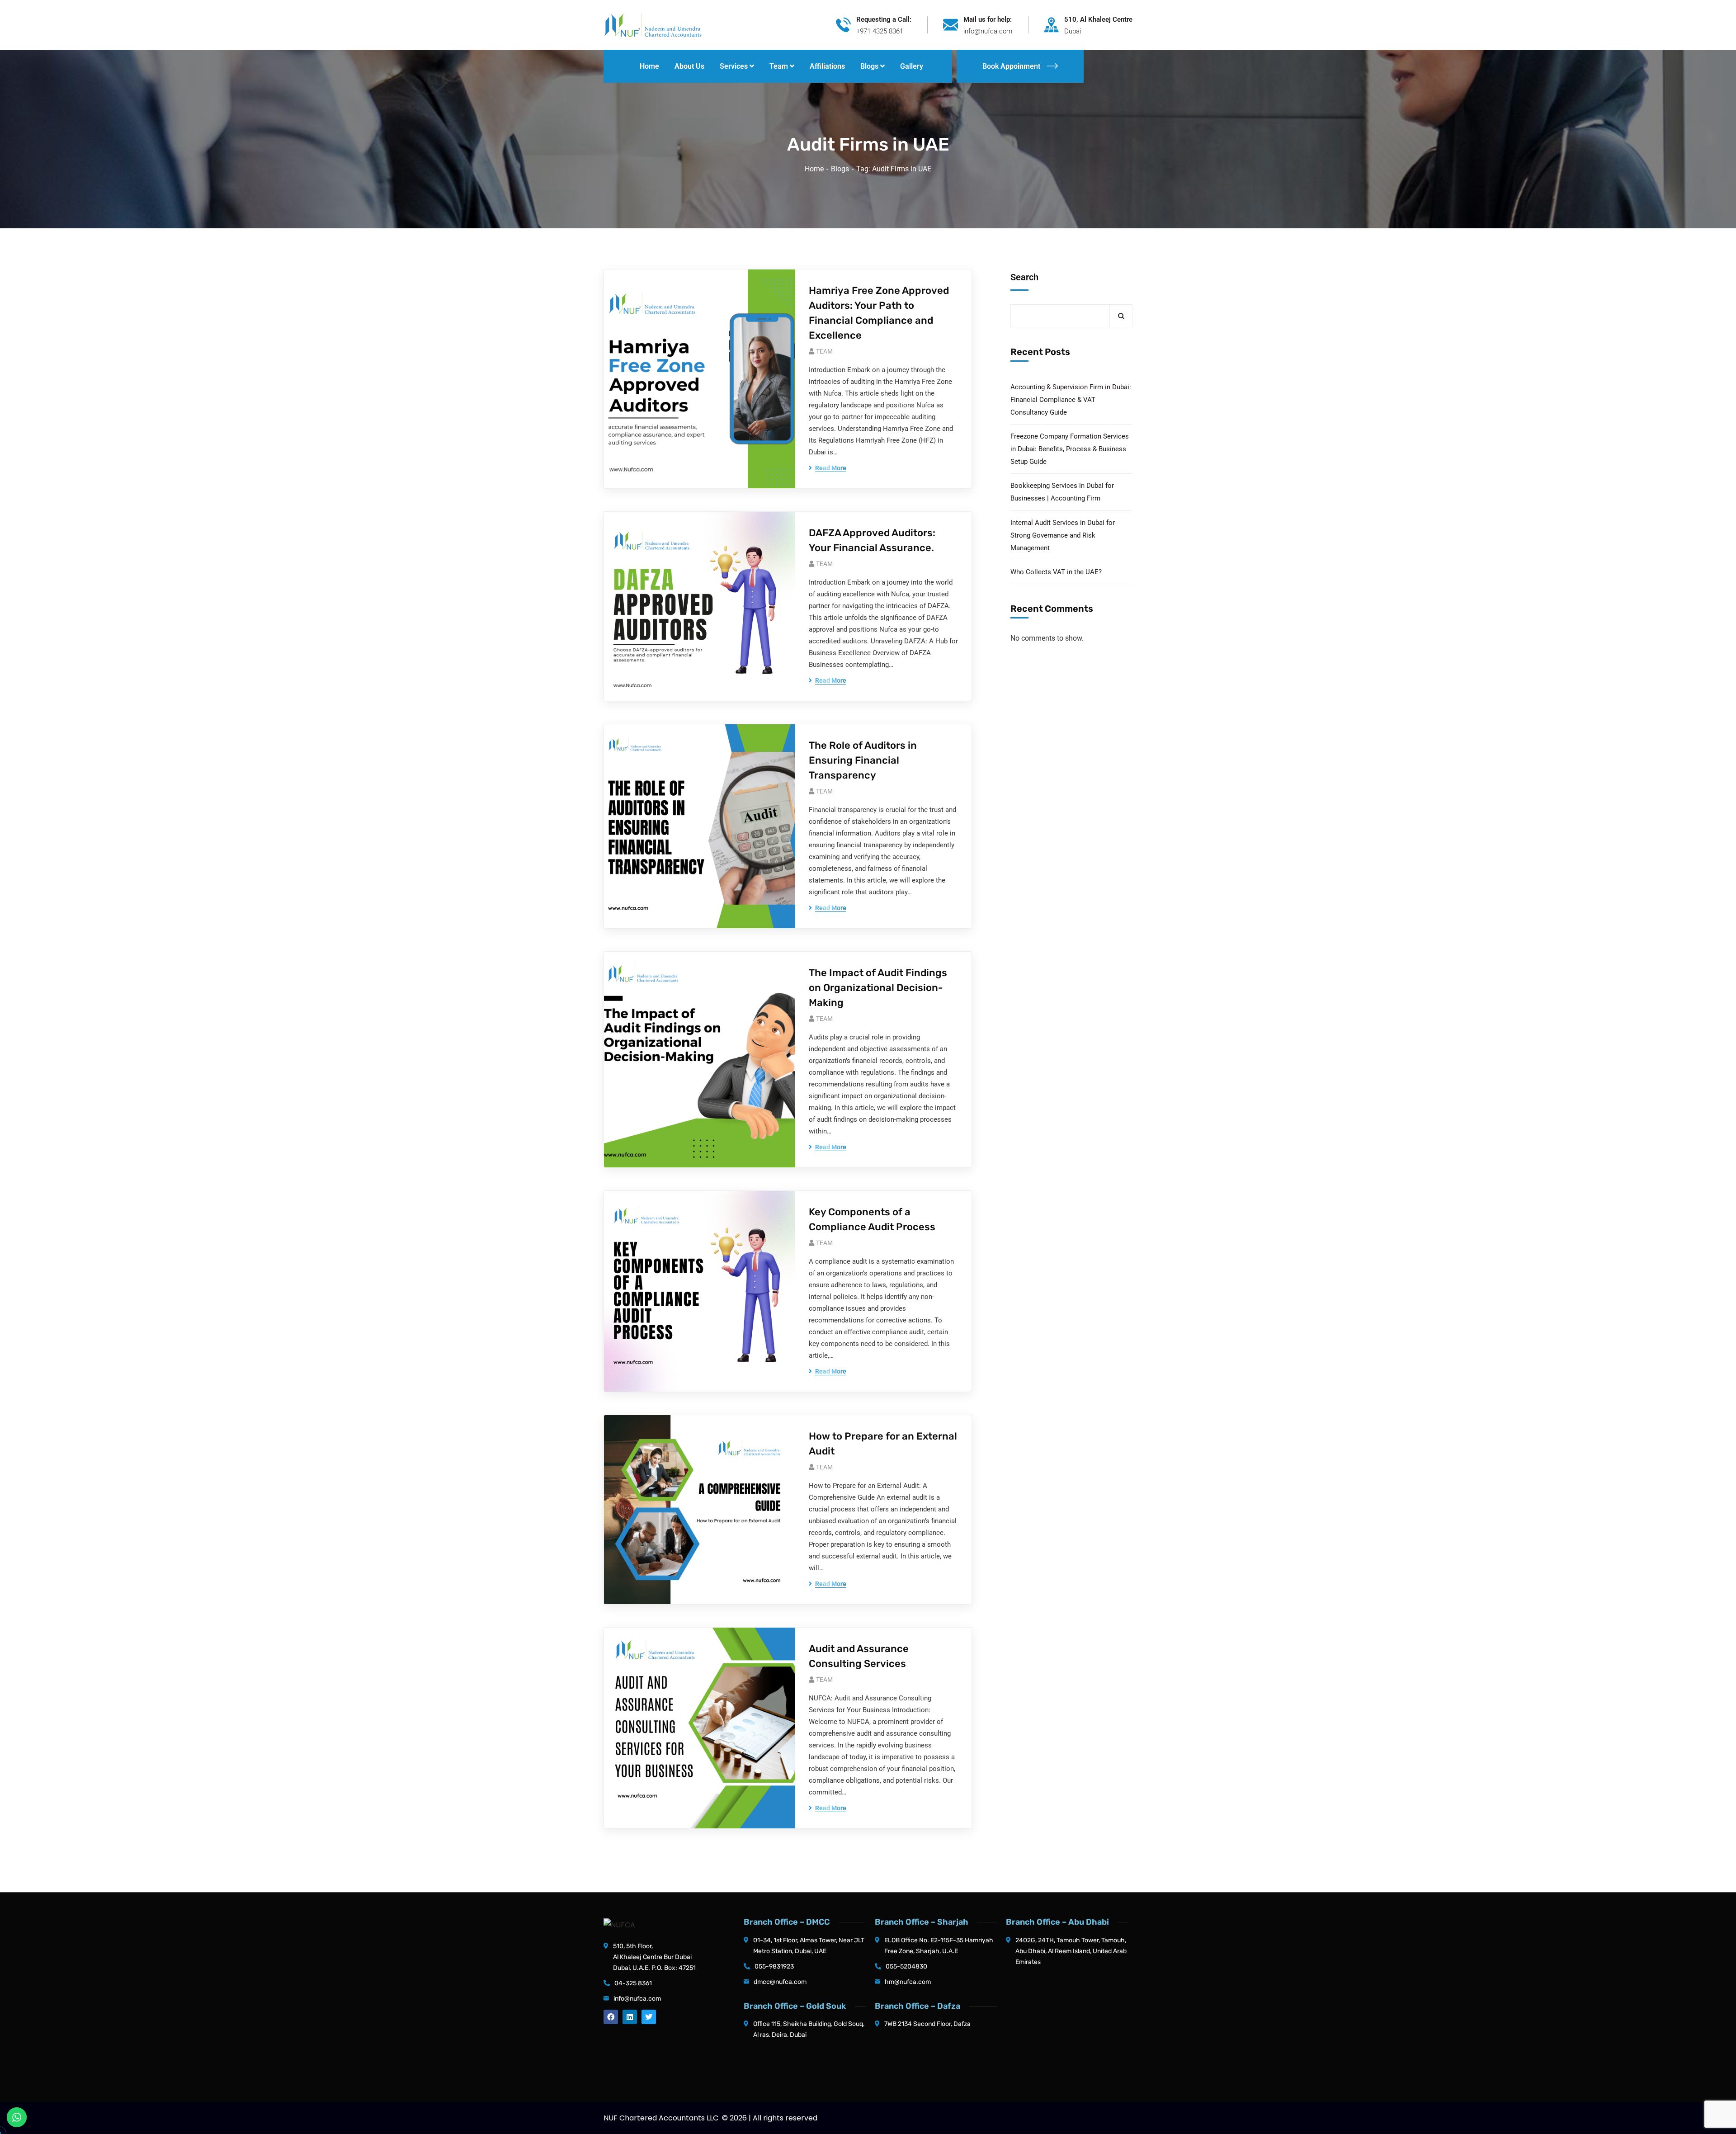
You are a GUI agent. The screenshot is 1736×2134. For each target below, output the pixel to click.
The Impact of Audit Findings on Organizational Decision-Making (878, 988)
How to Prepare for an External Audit (883, 1444)
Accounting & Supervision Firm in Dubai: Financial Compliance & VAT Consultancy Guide (1071, 400)
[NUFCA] (653, 24)
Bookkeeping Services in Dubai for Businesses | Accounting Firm (1062, 492)
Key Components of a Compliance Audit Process (872, 1219)
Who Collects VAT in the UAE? (1056, 572)
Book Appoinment (1011, 66)
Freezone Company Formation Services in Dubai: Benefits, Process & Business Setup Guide (1070, 449)
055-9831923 (774, 1966)
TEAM (824, 351)
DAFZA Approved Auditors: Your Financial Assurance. (872, 540)
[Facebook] (611, 2017)
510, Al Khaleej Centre (1098, 19)
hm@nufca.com (908, 1982)
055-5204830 (906, 1966)
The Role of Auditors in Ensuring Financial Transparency (863, 760)
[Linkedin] (630, 2017)
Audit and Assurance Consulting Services (859, 1656)
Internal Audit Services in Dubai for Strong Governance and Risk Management (1063, 535)
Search (1024, 277)
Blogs (840, 169)
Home (814, 169)
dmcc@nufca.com (780, 1982)
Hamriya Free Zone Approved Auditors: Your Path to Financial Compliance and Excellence (879, 313)
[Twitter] (649, 2017)
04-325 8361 (633, 1983)
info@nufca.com (637, 1999)
